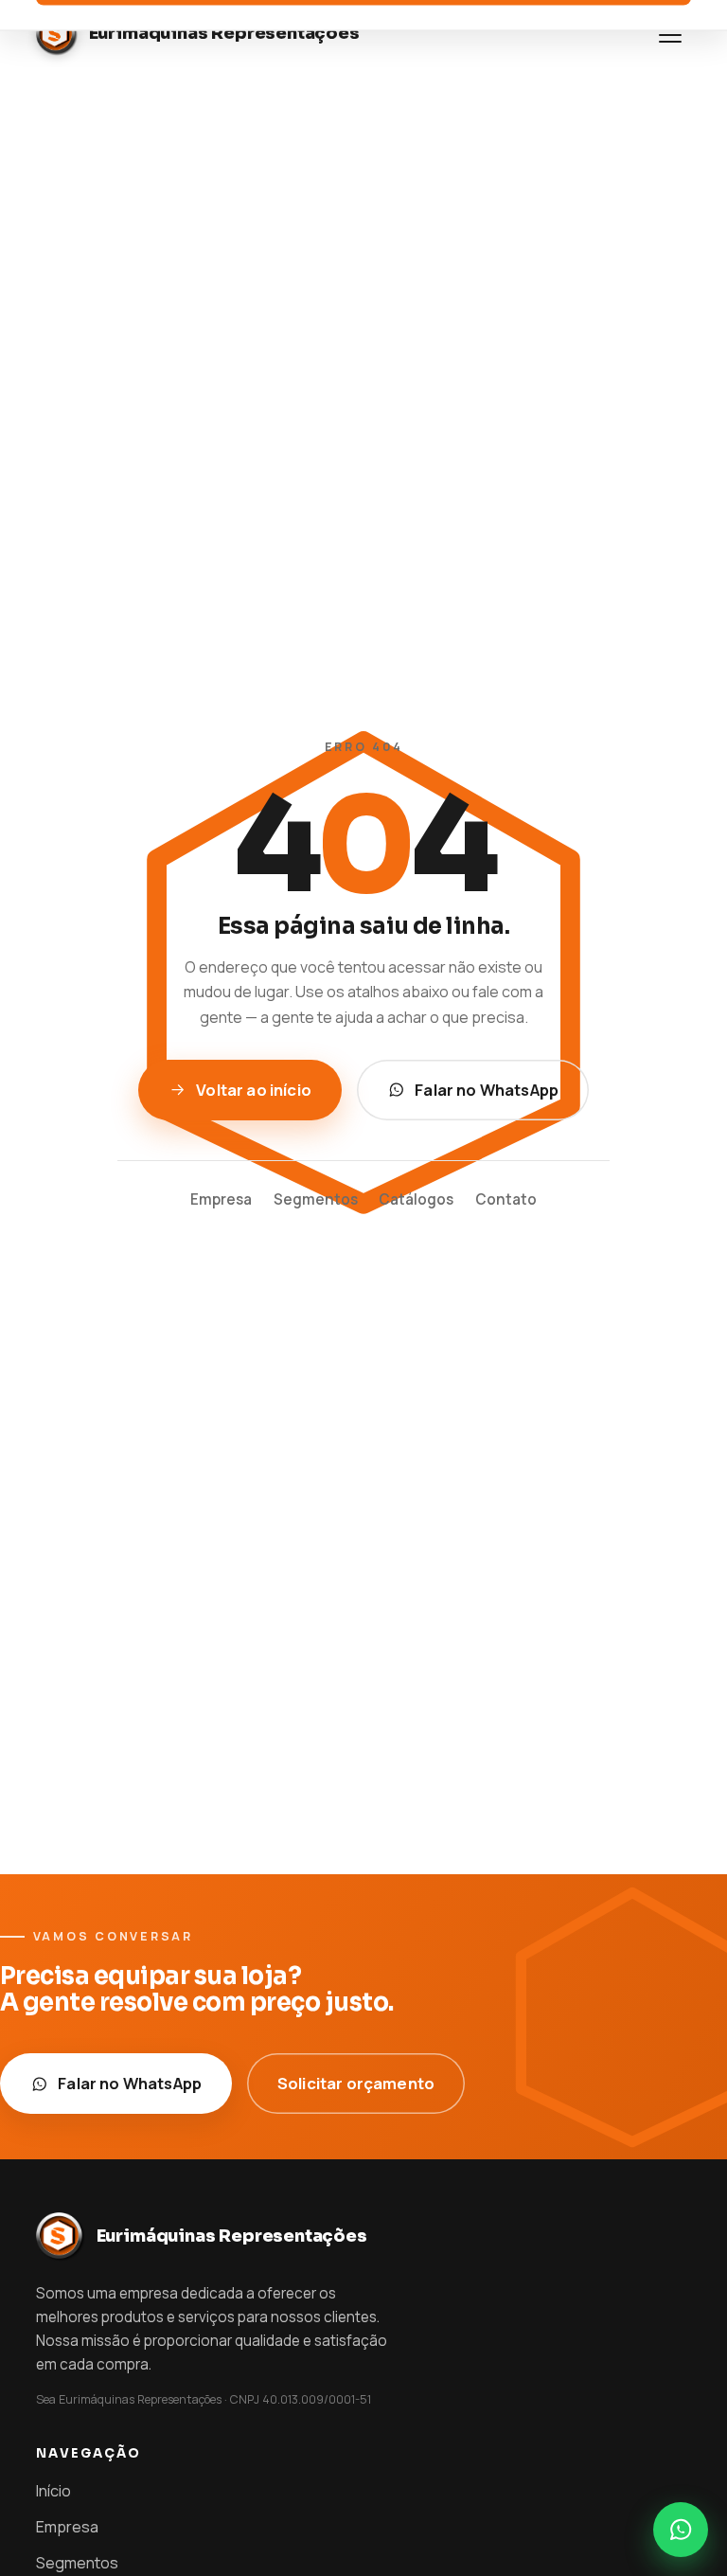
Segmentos (316, 1199)
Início (53, 2491)
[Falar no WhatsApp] (681, 2530)
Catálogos (416, 1199)
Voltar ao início (254, 1090)
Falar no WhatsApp (487, 1090)
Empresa (221, 1199)
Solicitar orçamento (356, 2083)
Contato (506, 1199)
